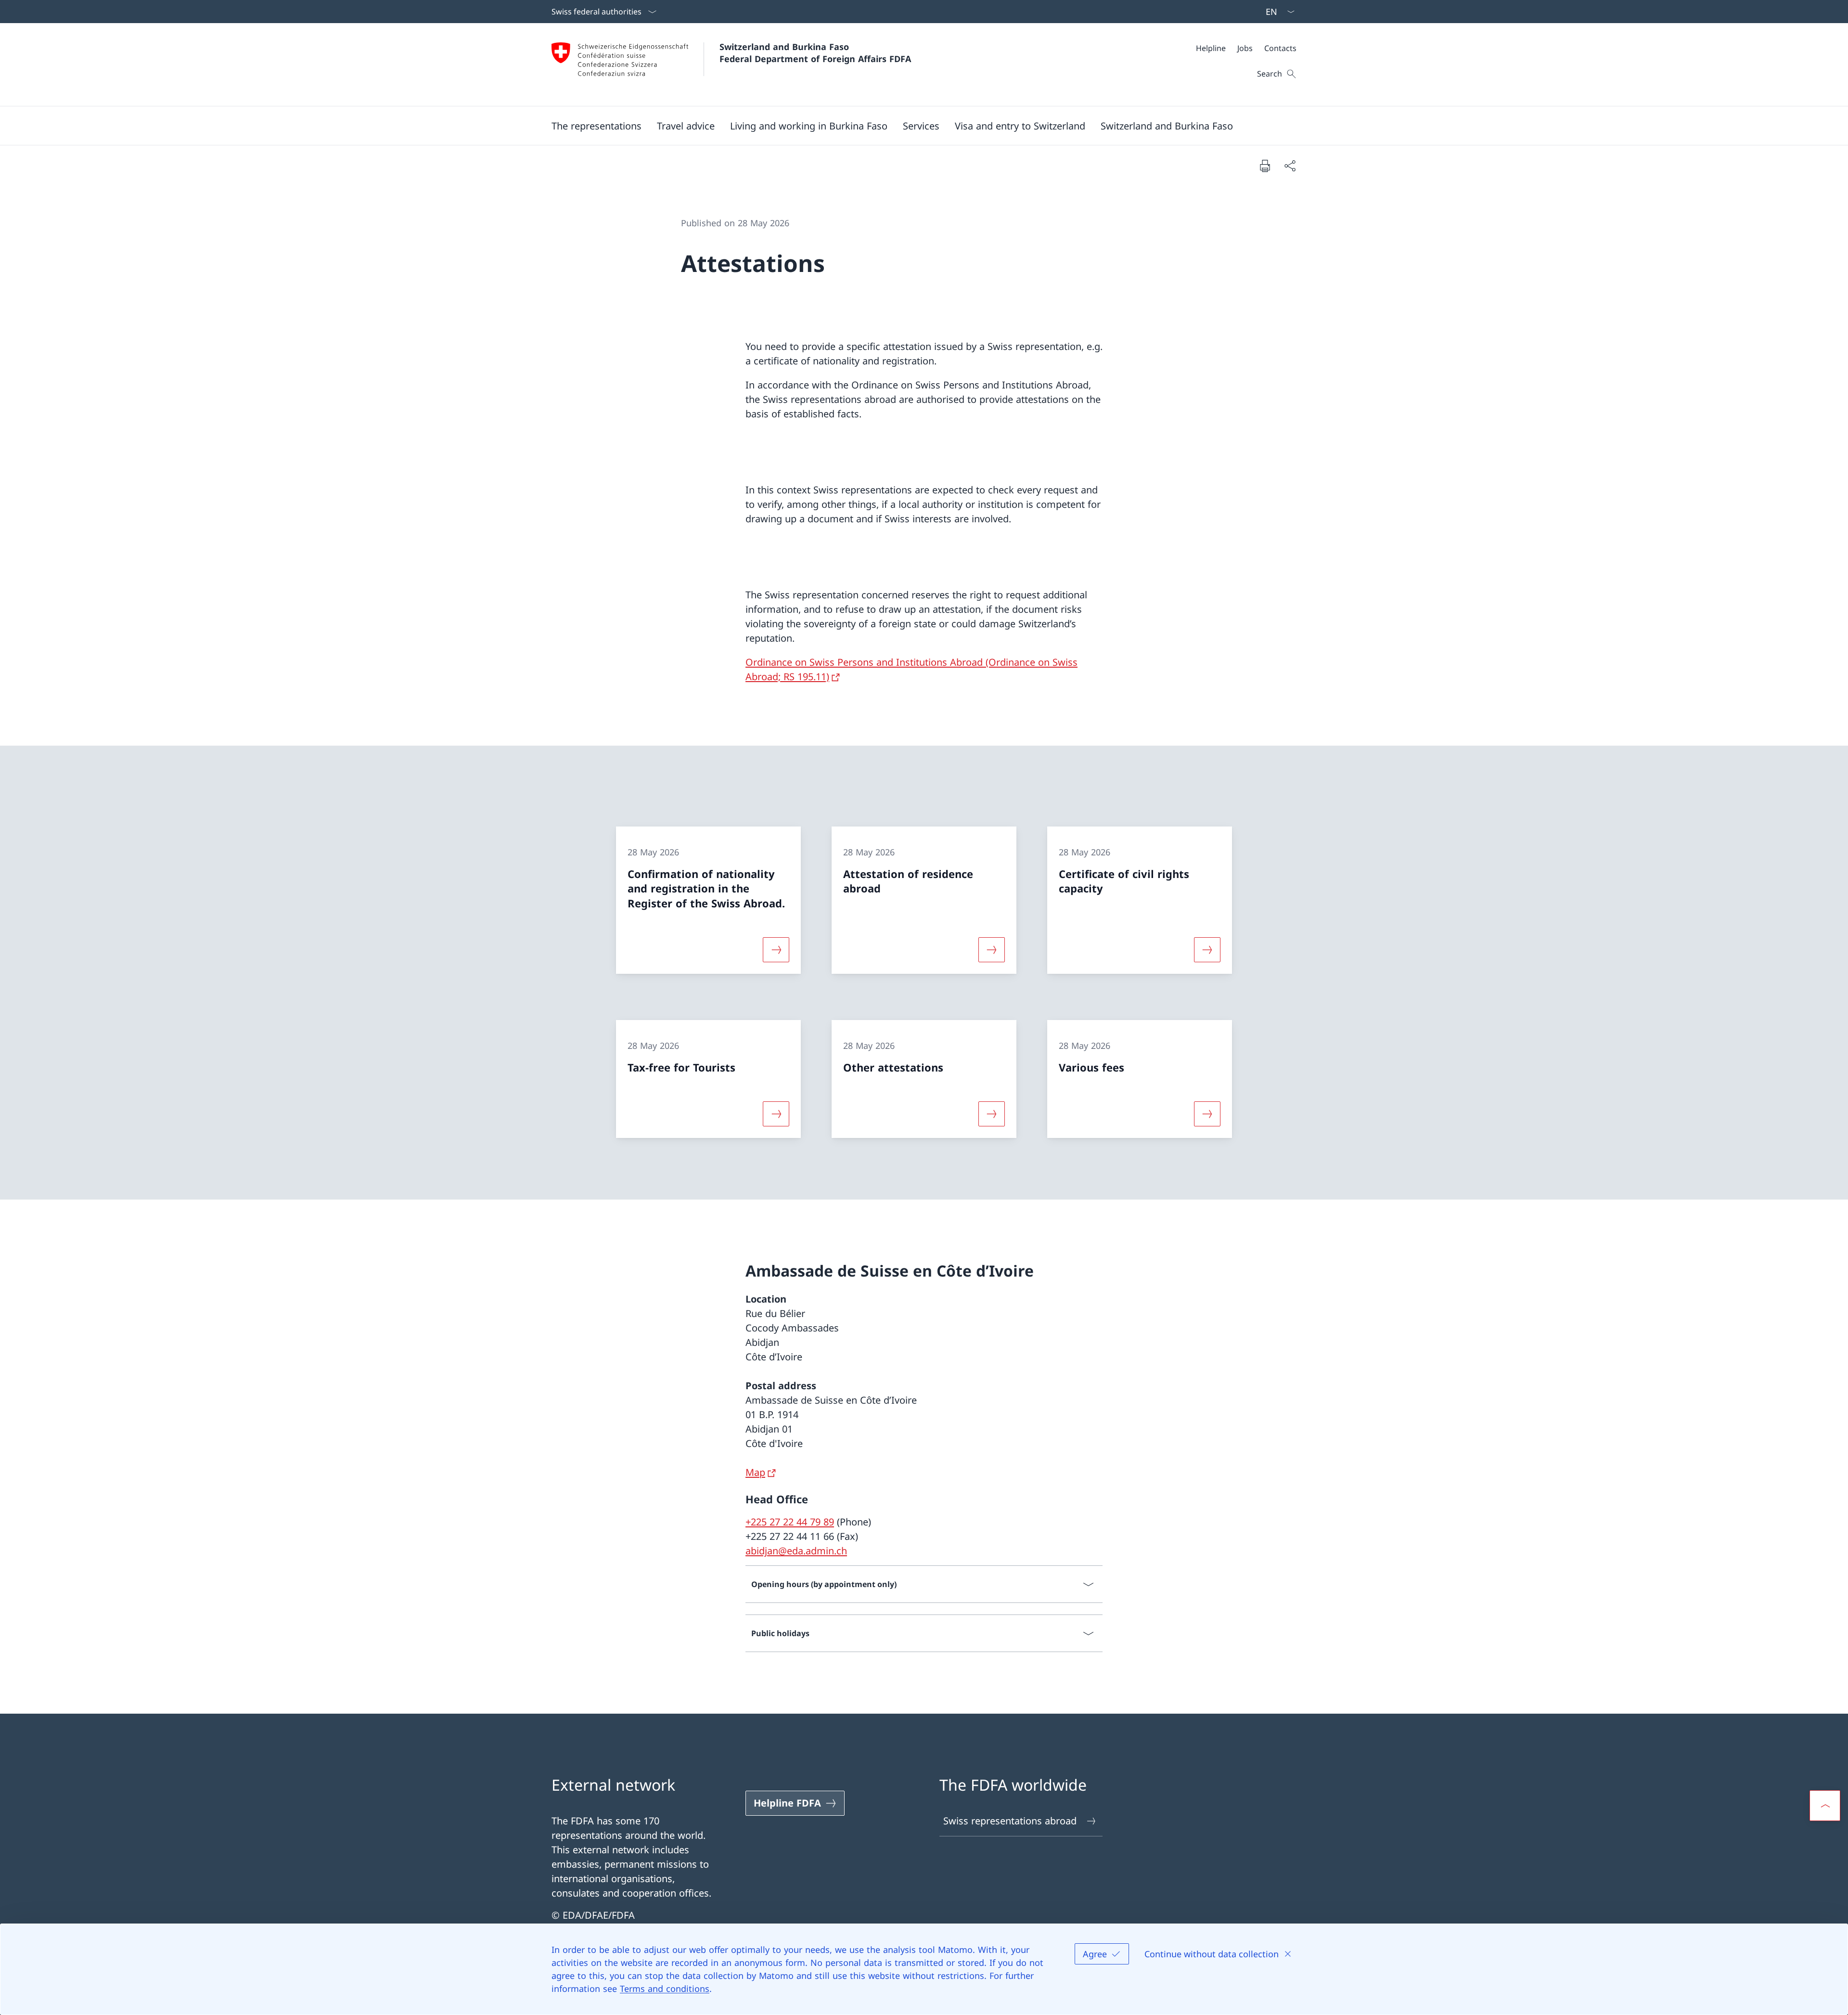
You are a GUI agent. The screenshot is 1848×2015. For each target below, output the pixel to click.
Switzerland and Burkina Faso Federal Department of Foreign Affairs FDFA (815, 53)
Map (755, 1472)
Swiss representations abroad (1010, 1821)
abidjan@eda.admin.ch (796, 1551)
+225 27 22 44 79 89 (790, 1522)
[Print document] (1265, 166)
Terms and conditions (665, 1989)
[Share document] (1290, 166)
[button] (597, 126)
